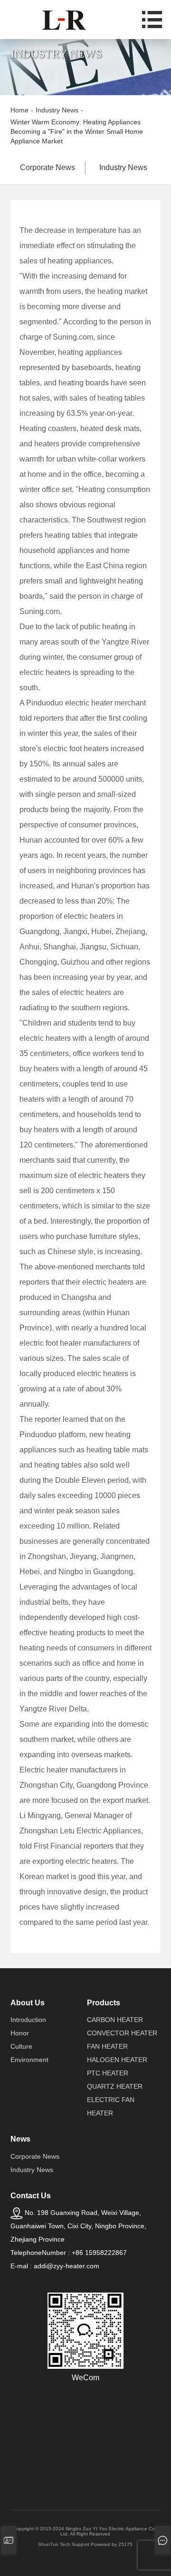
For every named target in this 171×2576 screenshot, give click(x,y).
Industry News (123, 167)
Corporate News (47, 167)
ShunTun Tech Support (64, 2544)
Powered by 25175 (112, 2544)
